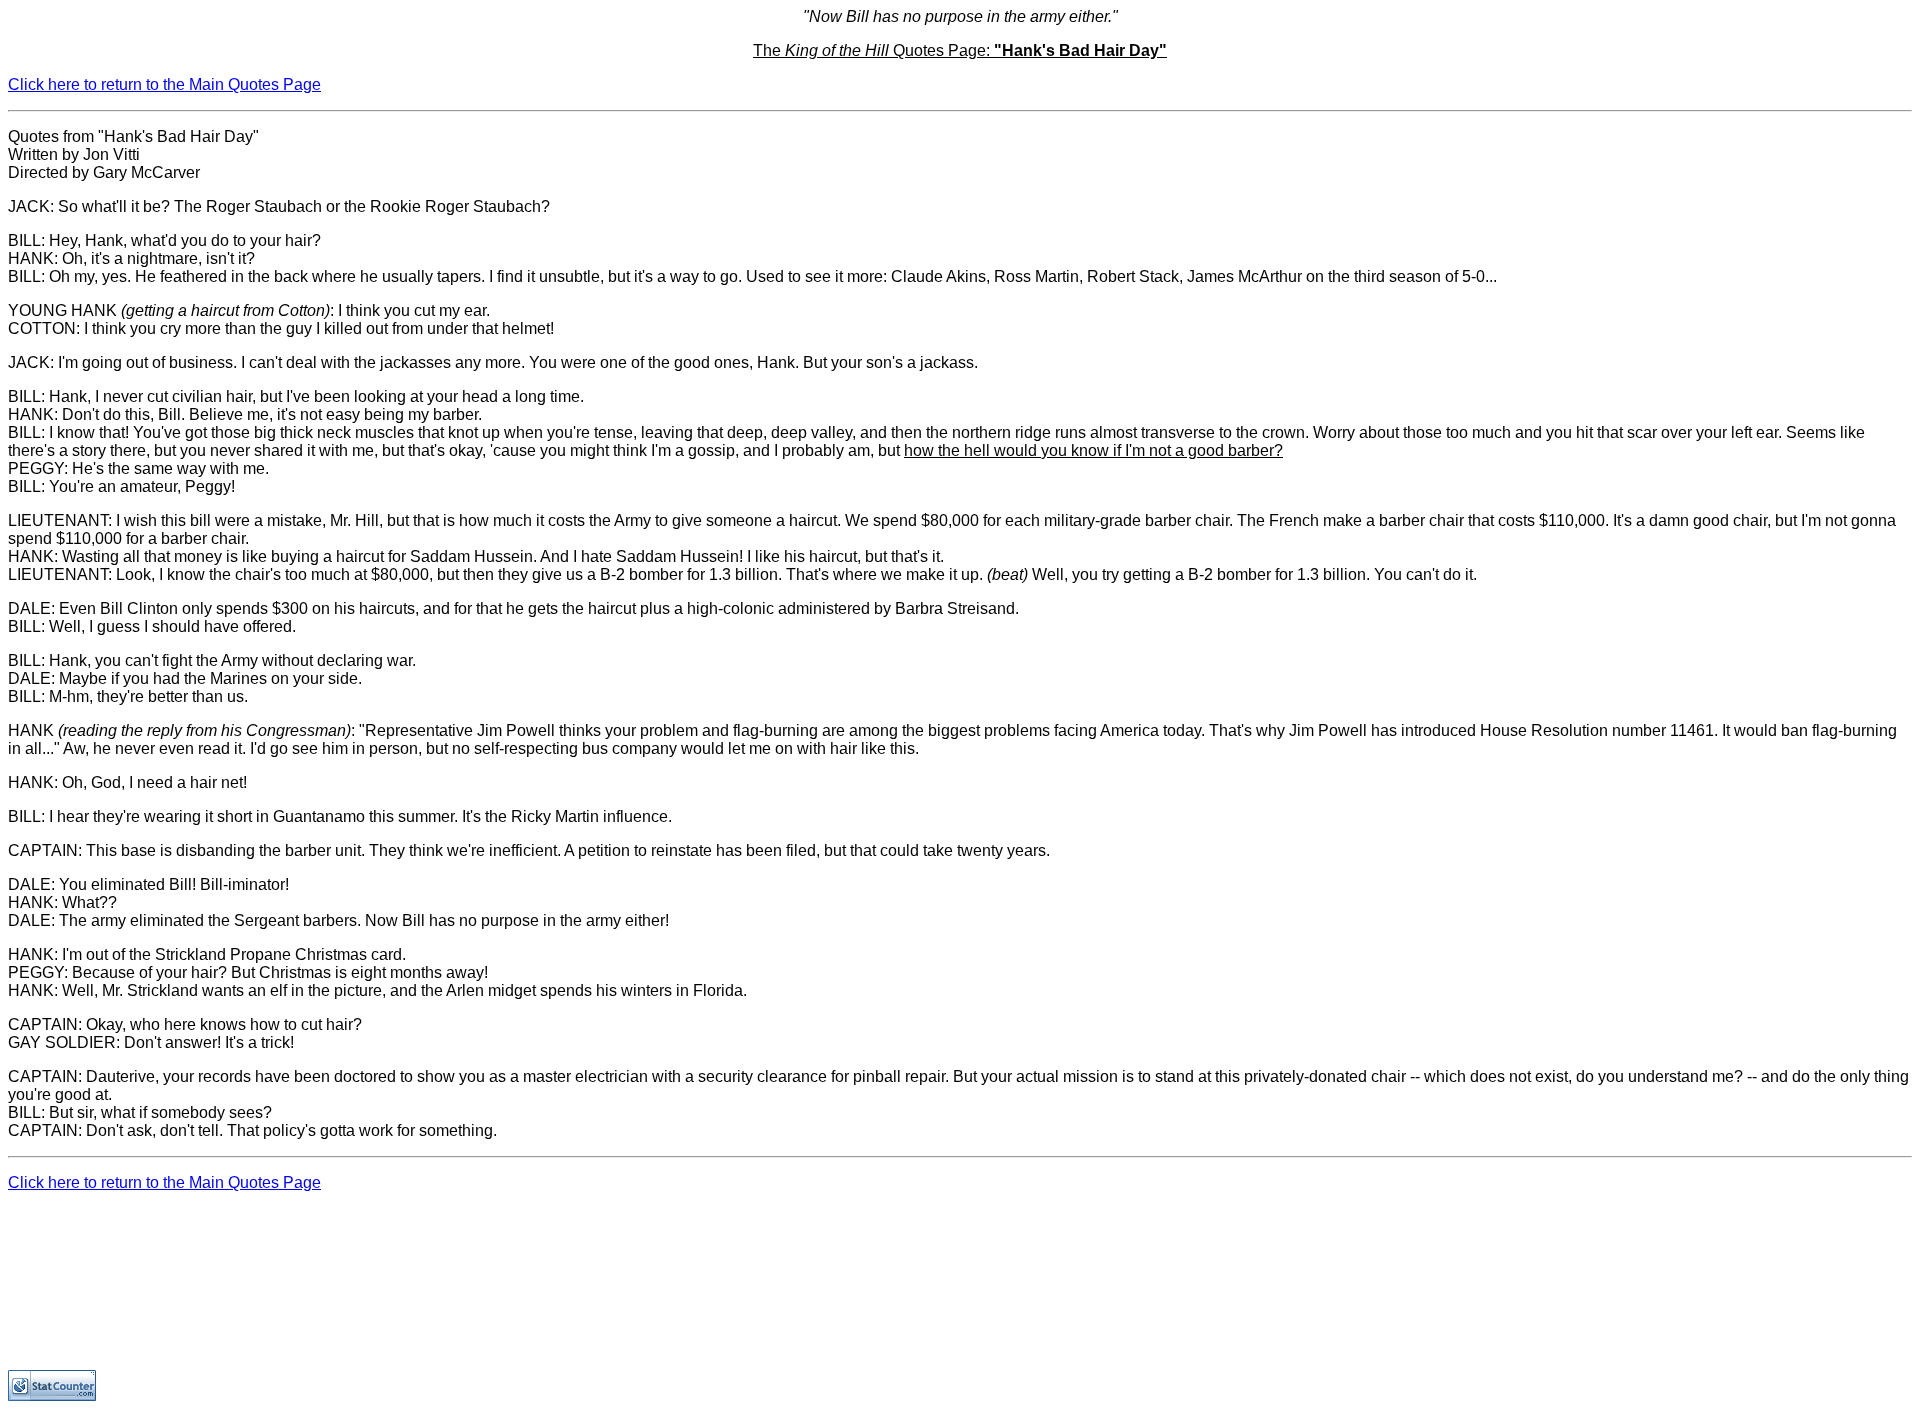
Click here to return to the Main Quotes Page (164, 84)
